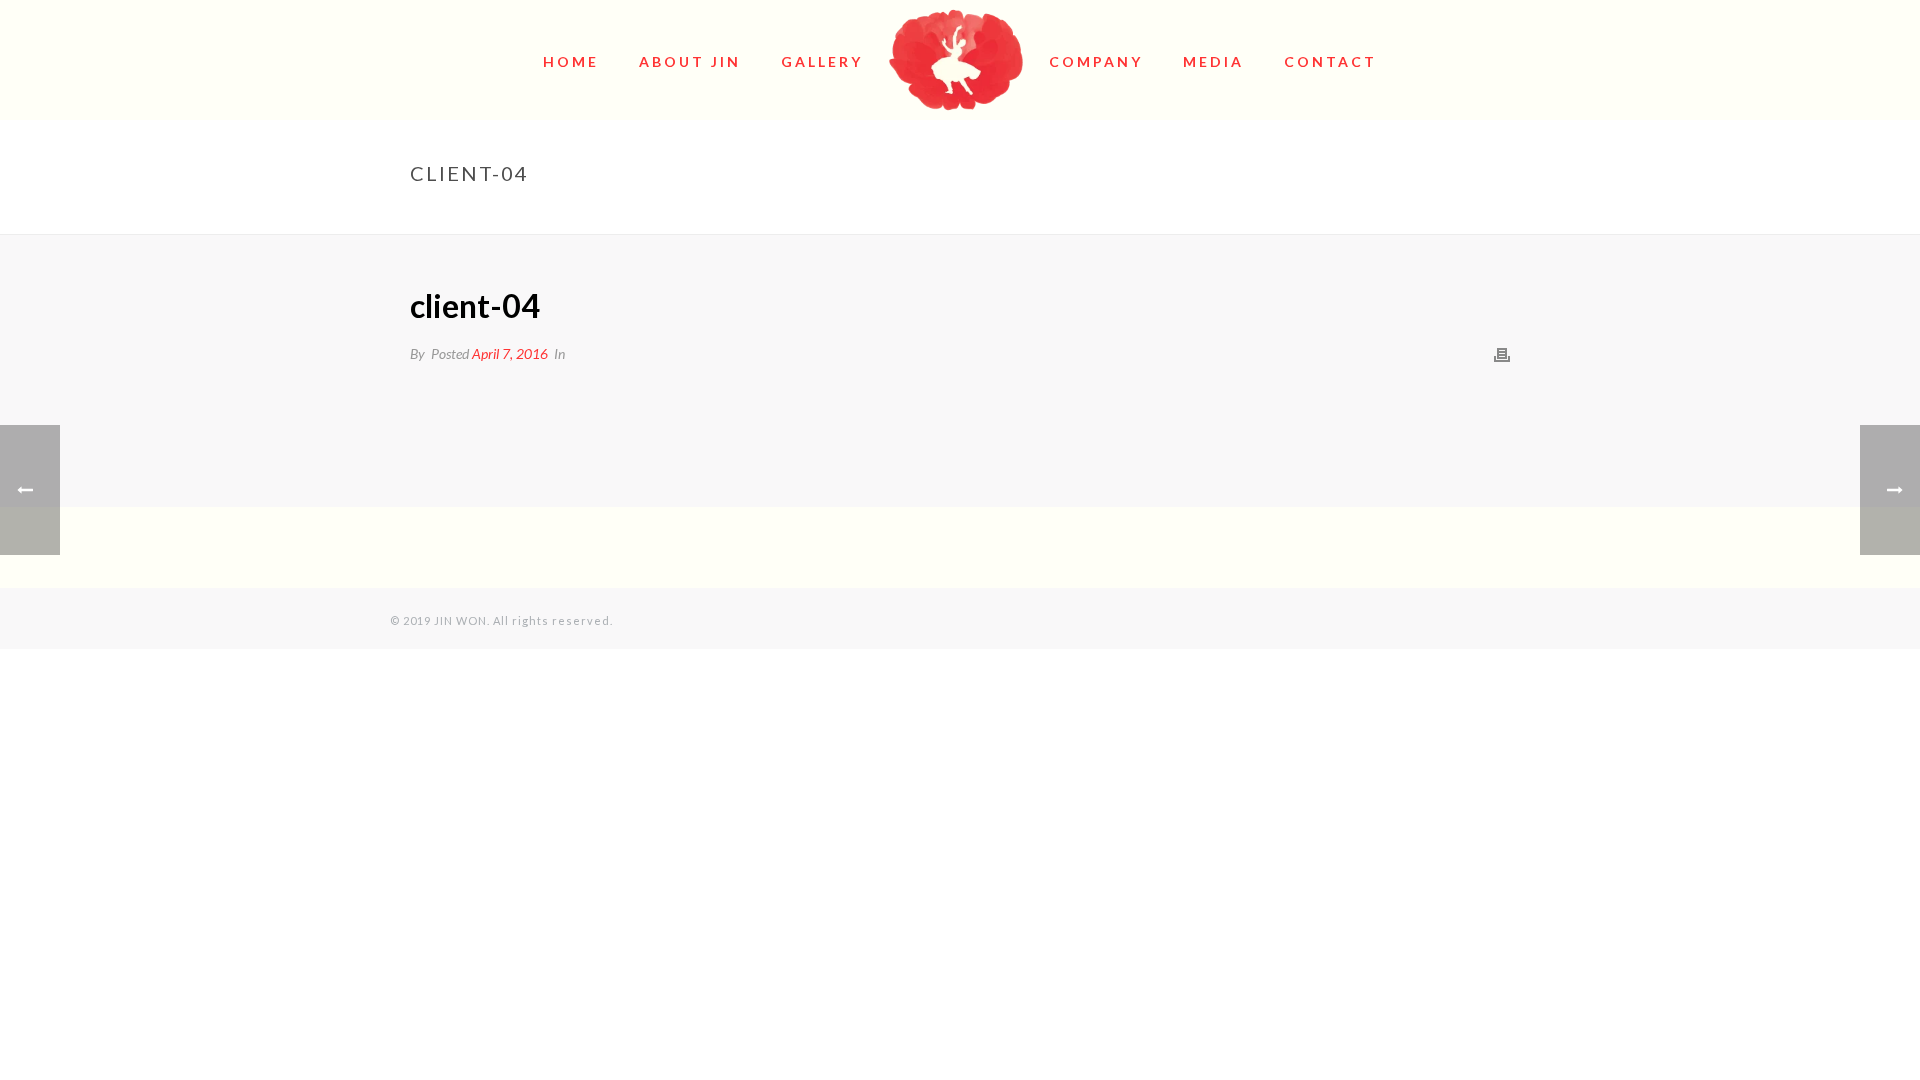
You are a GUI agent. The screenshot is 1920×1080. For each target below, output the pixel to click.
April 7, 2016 (510, 353)
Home (571, 61)
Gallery (822, 61)
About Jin (690, 61)
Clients (1401, 215)
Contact (1330, 61)
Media (1213, 61)
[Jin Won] (956, 60)
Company (1096, 61)
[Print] (1502, 354)
